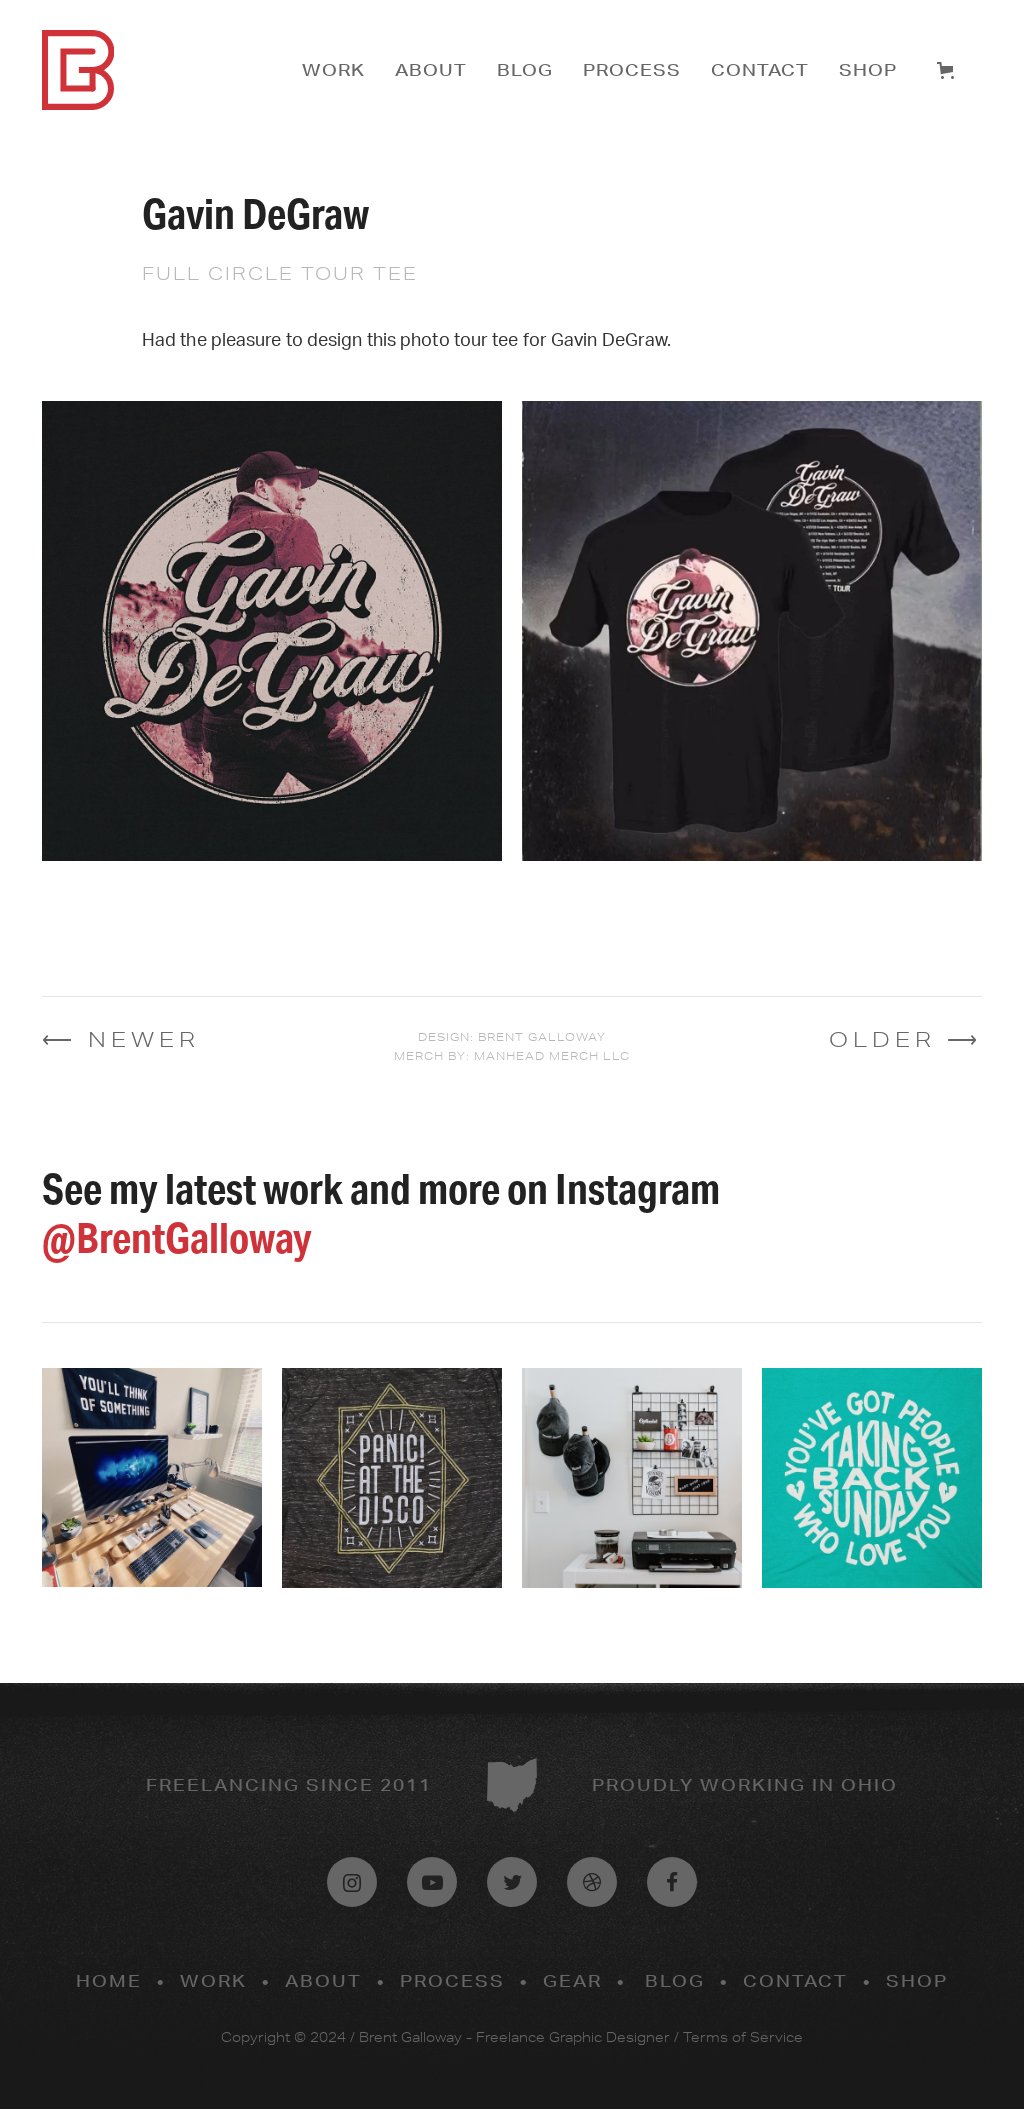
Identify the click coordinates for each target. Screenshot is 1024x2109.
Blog (525, 69)
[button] (949, 70)
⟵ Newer (121, 1039)
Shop (868, 69)
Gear (572, 1980)
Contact (760, 69)
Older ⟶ (905, 1039)
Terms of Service (743, 2037)
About (431, 69)
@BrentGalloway (177, 1237)
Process (632, 69)
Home (109, 1980)
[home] (167, 70)
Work (333, 69)
